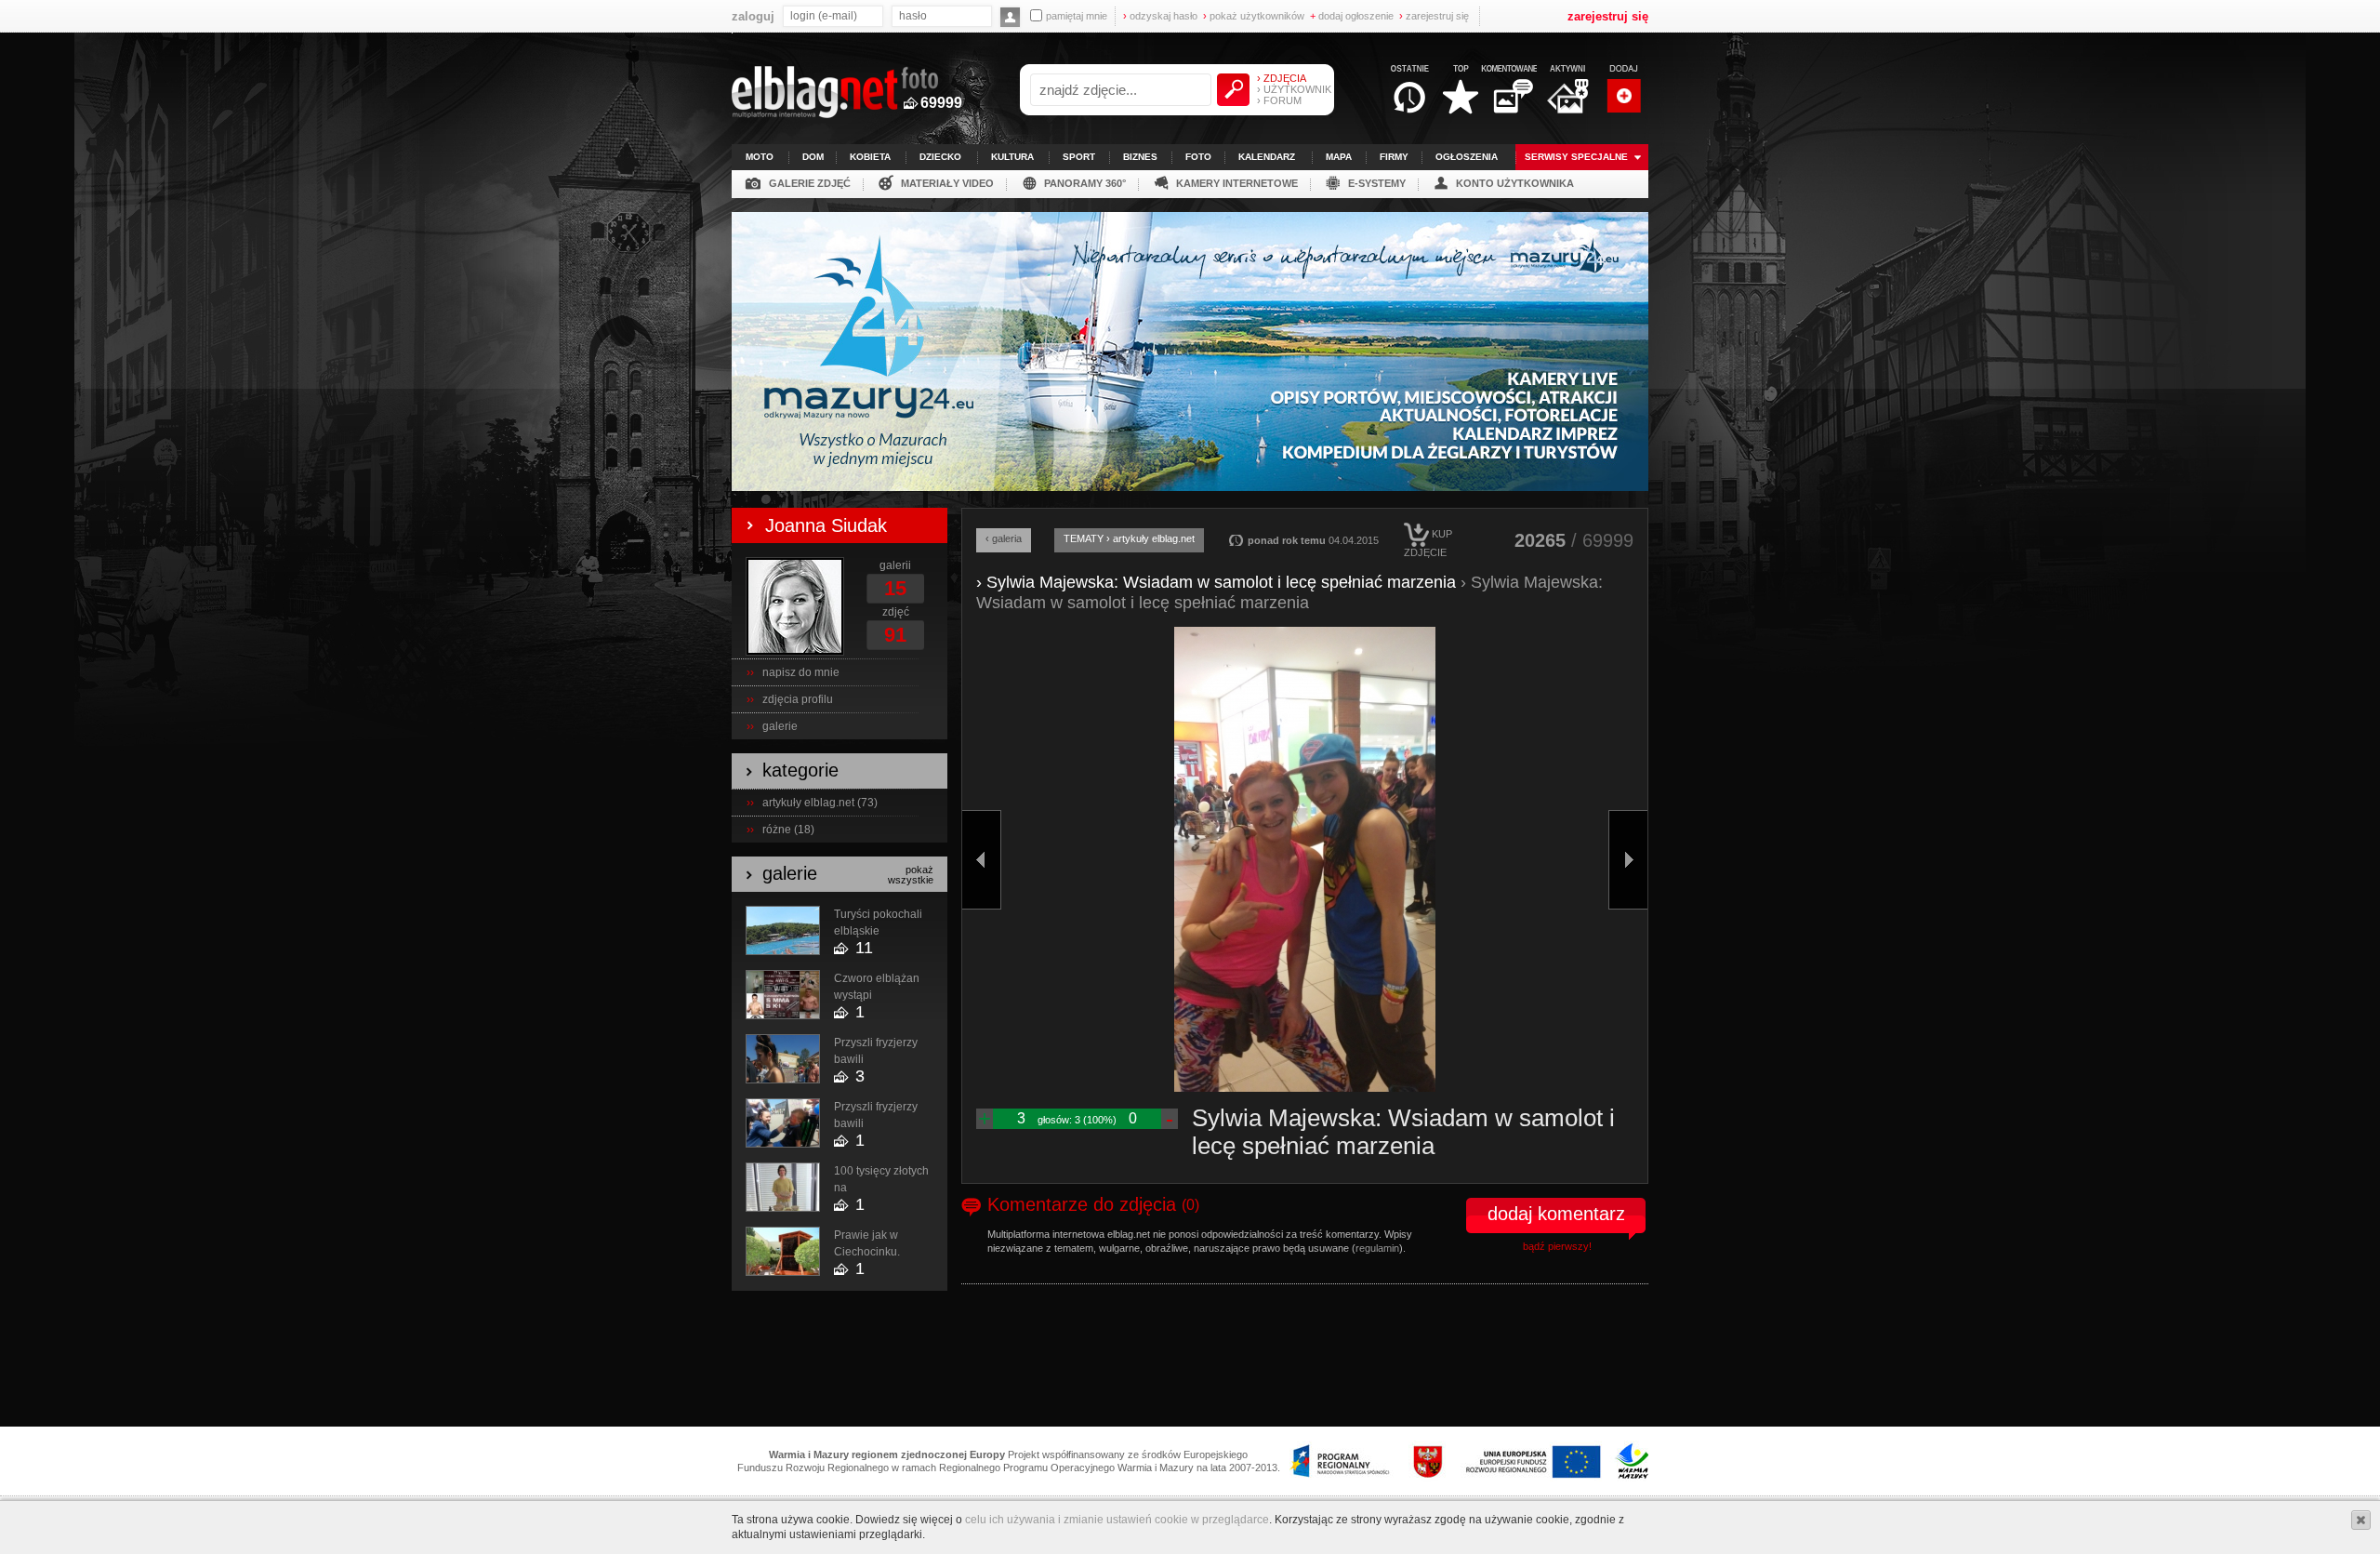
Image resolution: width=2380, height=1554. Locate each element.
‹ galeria (1004, 538)
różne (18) (788, 830)
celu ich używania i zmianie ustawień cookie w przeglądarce (1117, 1520)
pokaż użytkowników (1254, 16)
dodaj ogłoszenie (1352, 16)
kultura (1012, 157)
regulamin (1377, 1248)
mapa (1339, 157)
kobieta (870, 157)
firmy (1394, 157)
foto (1198, 157)
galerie (780, 726)
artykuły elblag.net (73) (820, 803)
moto (760, 157)
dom (813, 157)
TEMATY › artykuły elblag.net (1129, 538)
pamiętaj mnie (1077, 16)
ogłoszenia (1467, 157)
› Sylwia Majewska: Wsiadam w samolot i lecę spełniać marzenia (1216, 582)
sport (1079, 157)
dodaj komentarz (1556, 1214)
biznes (1140, 157)
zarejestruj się (1434, 16)
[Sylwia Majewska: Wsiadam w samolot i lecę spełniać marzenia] (1305, 859)
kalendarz (1267, 157)
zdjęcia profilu (798, 699)
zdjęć (896, 612)
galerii (895, 565)
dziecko (940, 157)
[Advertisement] (1190, 1363)
